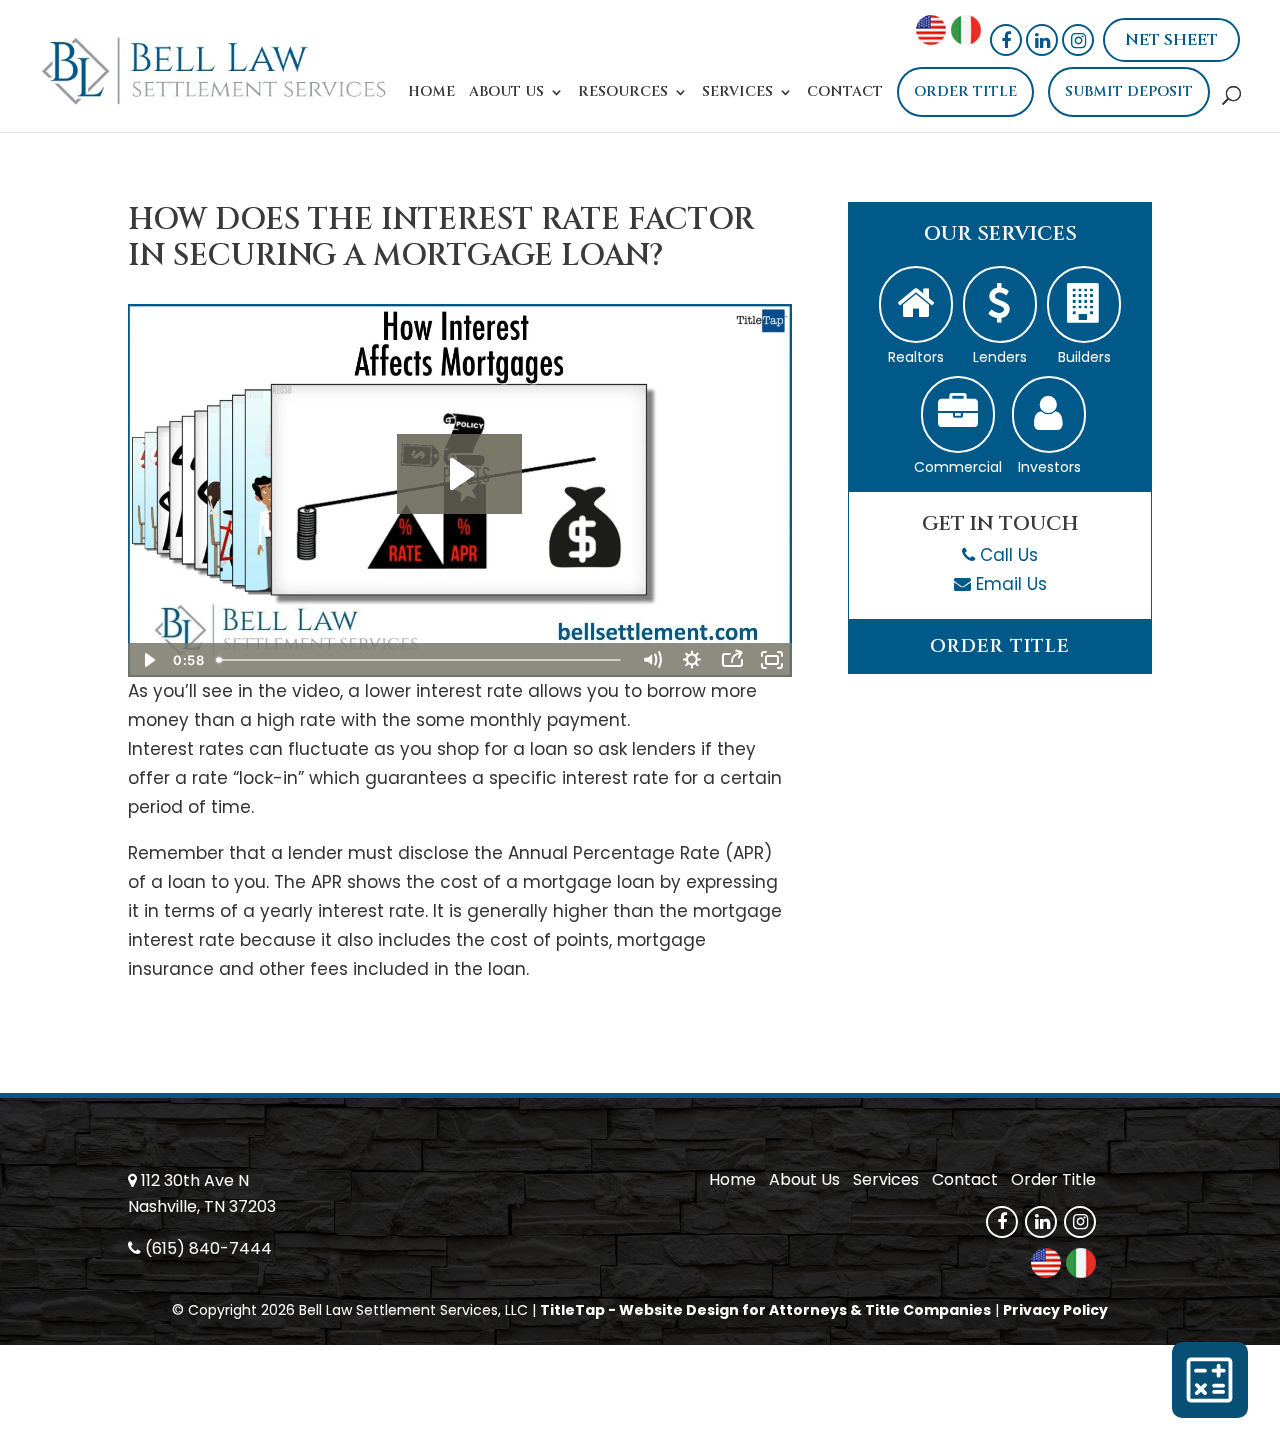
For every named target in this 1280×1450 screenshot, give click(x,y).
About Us (506, 93)
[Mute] (652, 660)
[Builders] (1084, 304)
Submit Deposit (1129, 91)
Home (431, 93)
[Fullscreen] (772, 660)
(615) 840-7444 (208, 1248)
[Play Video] (148, 660)
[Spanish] (966, 38)
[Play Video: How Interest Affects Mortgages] (459, 474)
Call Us (1009, 555)
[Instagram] (1078, 40)
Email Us (1011, 584)
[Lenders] (1000, 304)
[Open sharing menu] (732, 660)
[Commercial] (958, 414)
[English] (931, 38)
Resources (623, 93)
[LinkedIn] (1042, 40)
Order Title (965, 91)
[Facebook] (1006, 40)
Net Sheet (1171, 40)
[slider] (420, 660)
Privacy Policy (1055, 1310)
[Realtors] (916, 304)
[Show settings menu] (692, 660)
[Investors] (1049, 414)
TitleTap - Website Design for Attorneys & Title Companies (765, 1310)
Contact (845, 93)
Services (737, 93)
